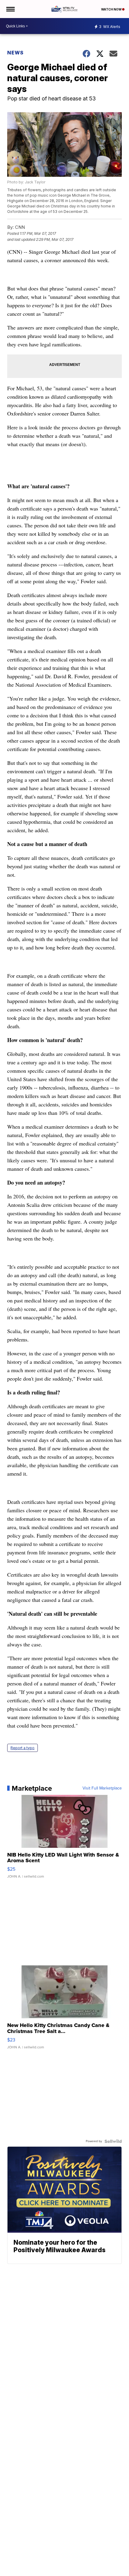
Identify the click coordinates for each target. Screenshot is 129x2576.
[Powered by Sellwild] (113, 2141)
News (15, 53)
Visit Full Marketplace (102, 1788)
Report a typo (22, 1748)
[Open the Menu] (10, 9)
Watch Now (112, 9)
